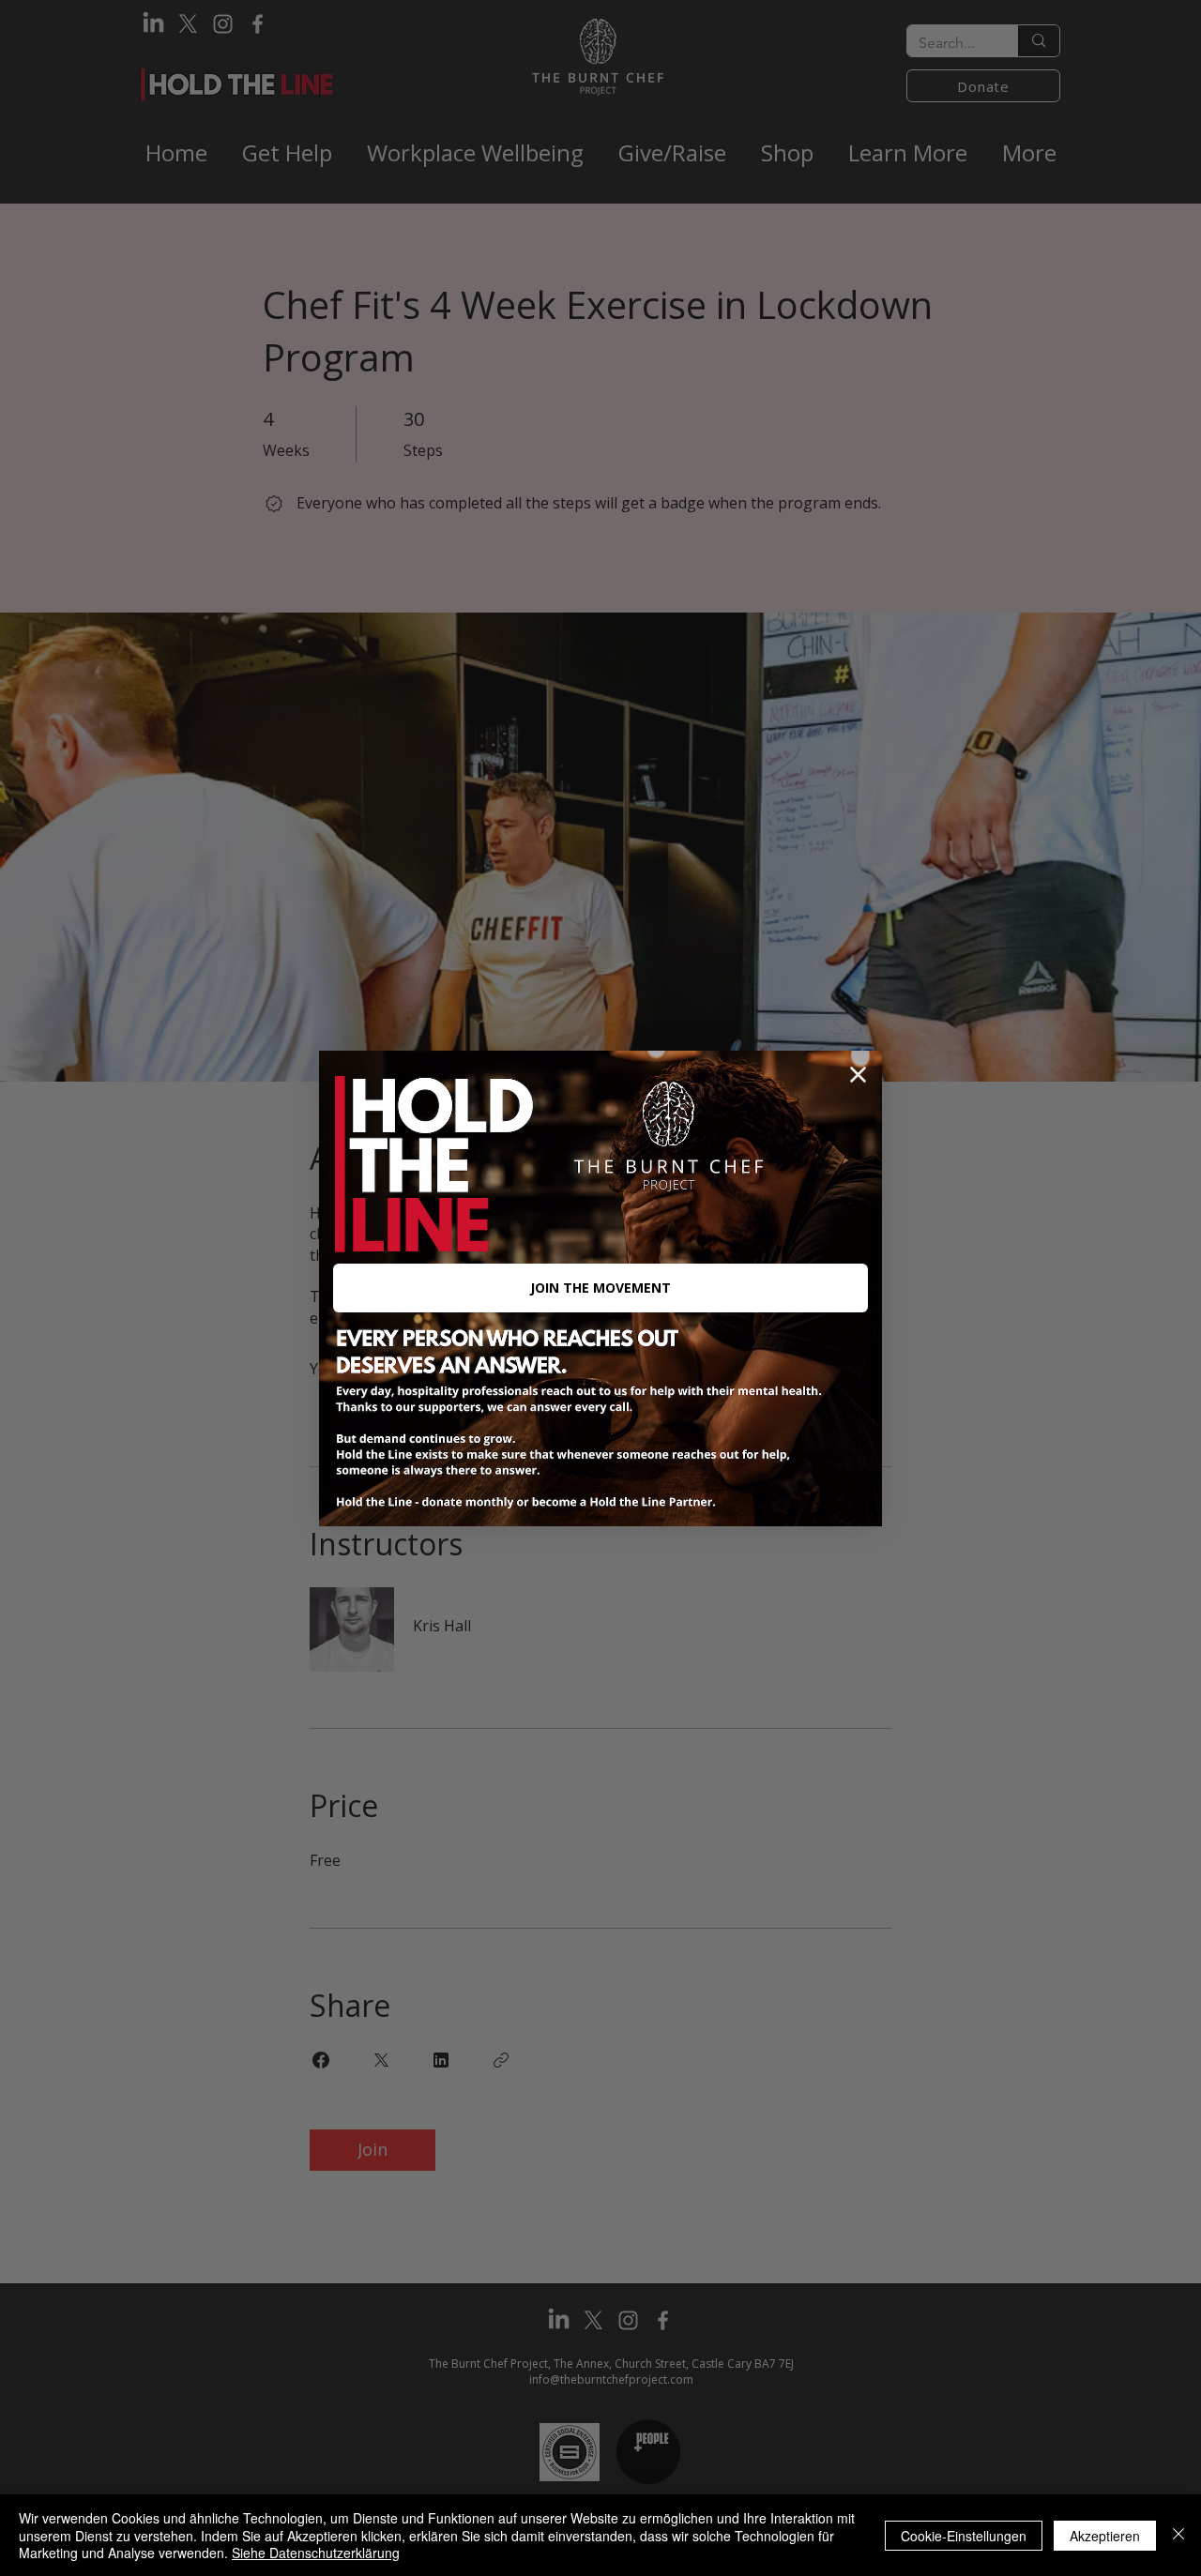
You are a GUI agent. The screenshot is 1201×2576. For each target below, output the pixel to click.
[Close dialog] (858, 1075)
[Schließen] (1178, 2535)
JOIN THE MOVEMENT (600, 1288)
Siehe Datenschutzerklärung (316, 2553)
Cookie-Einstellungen (964, 2536)
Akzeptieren (1105, 2536)
